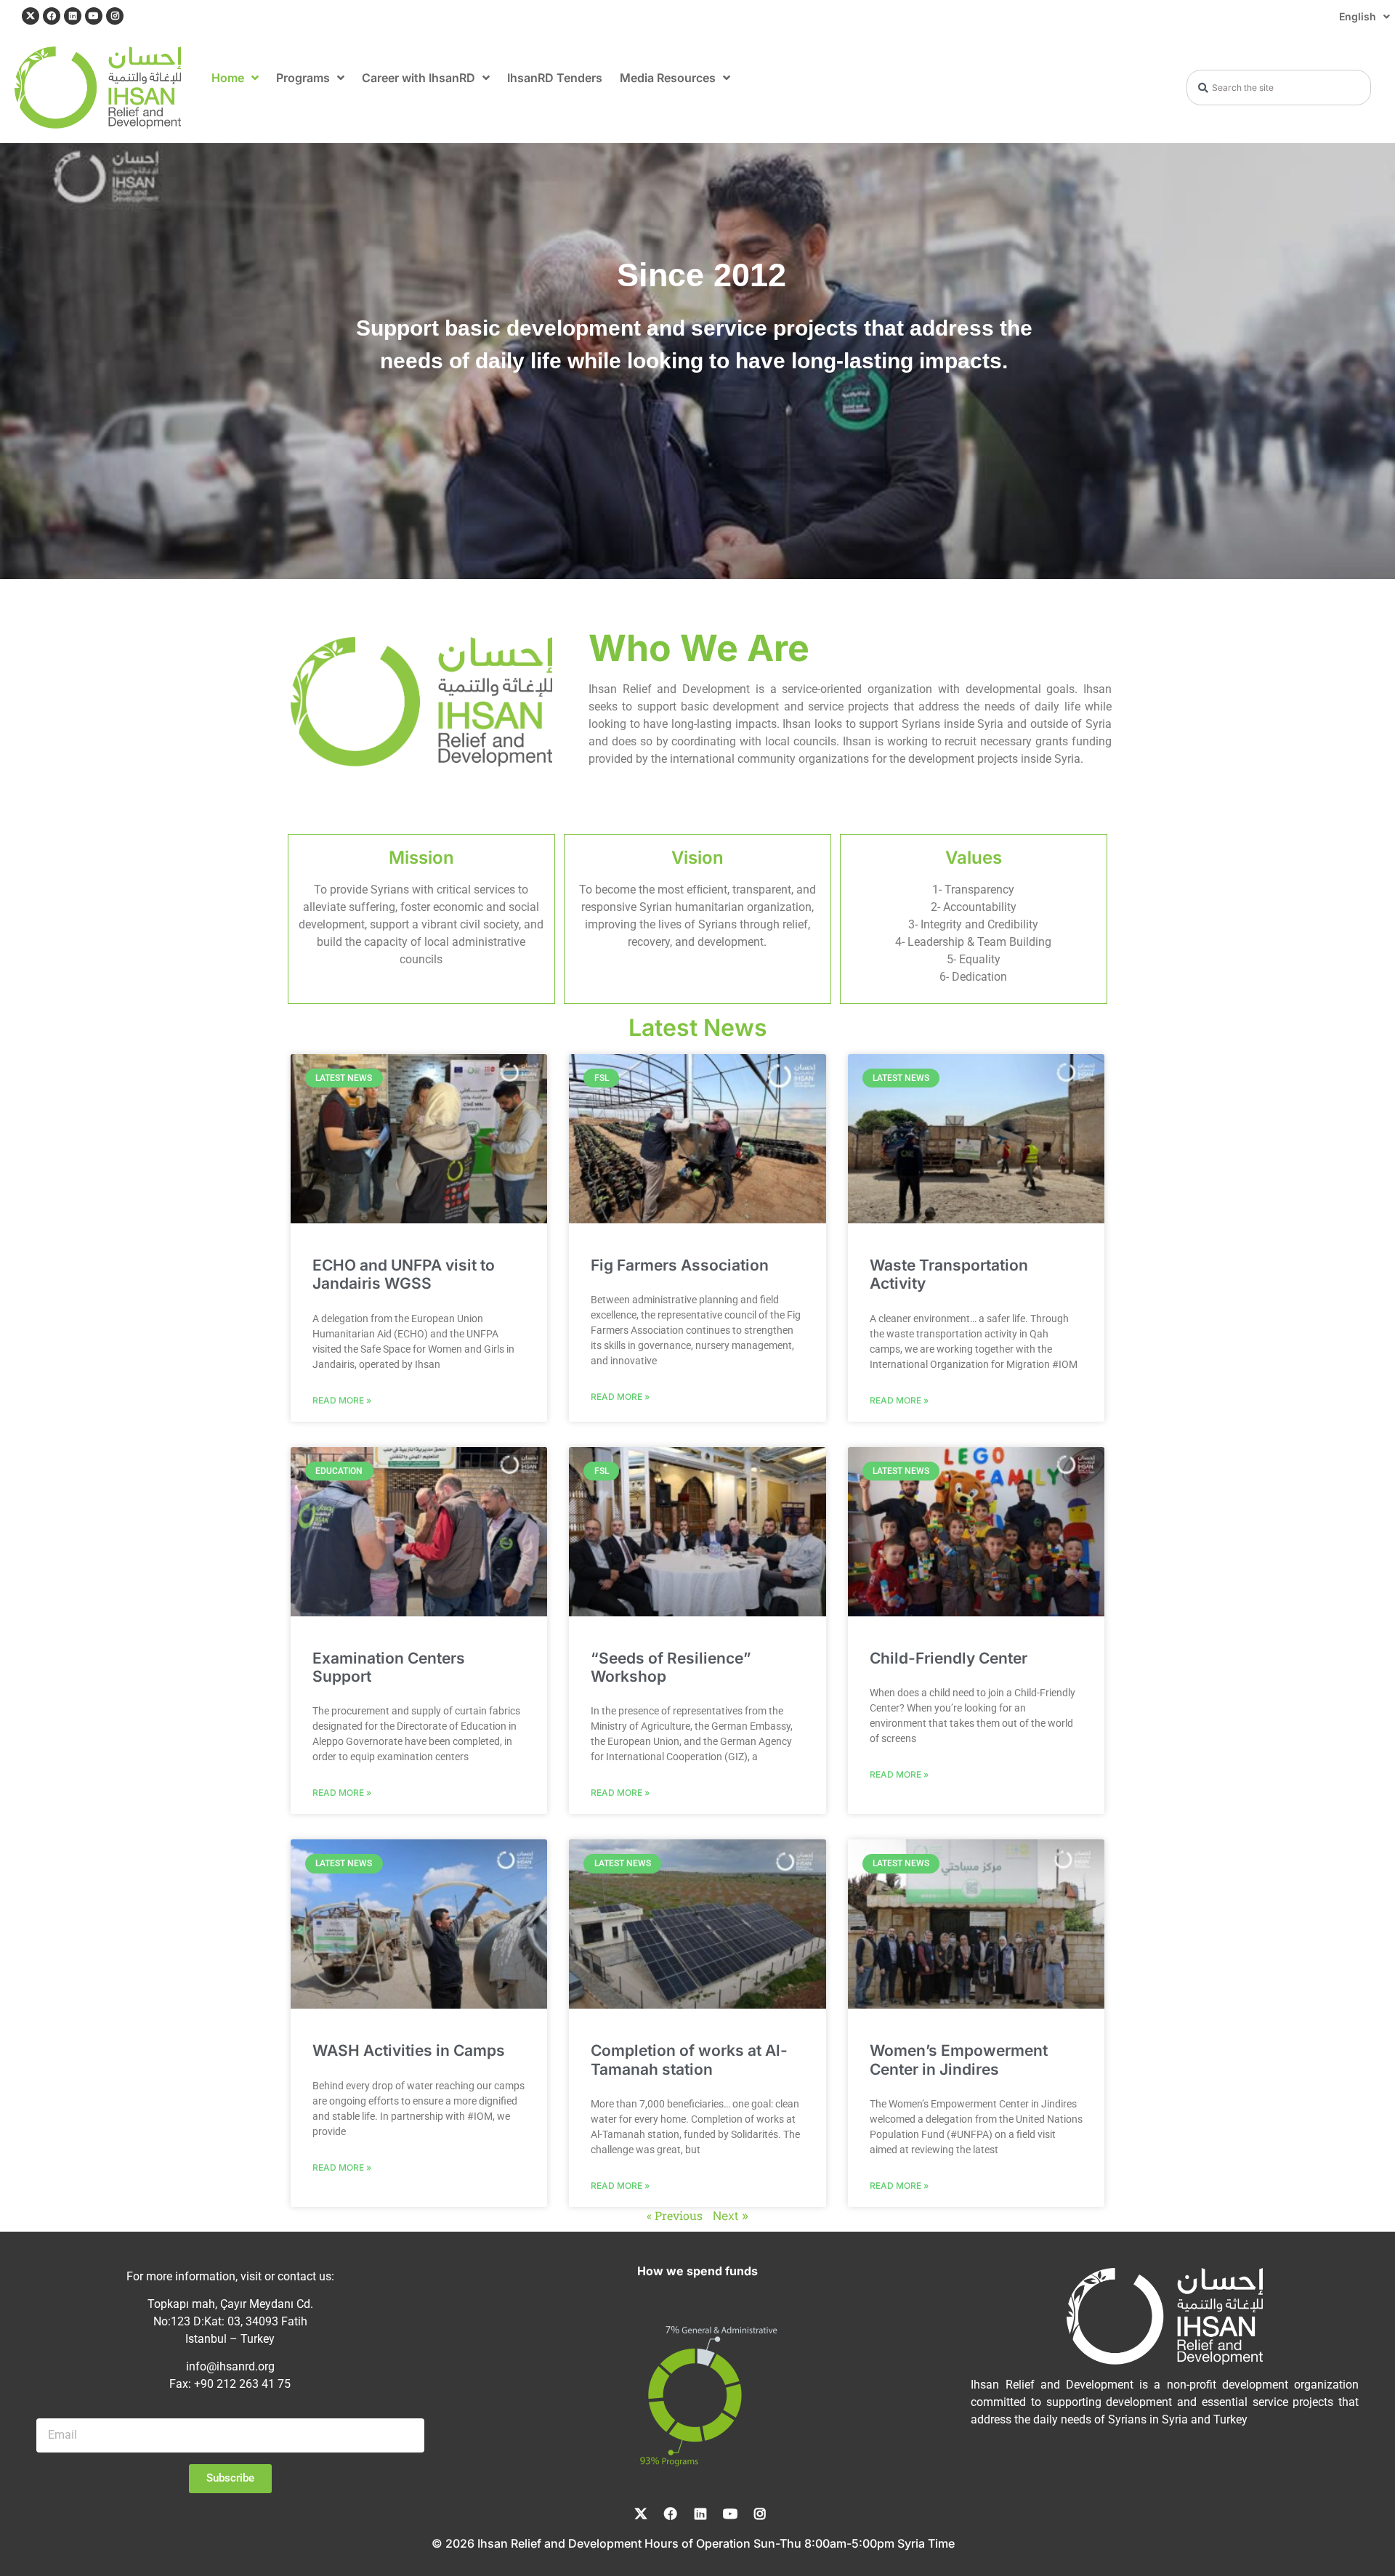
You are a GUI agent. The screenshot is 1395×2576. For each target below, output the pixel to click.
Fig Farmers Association (680, 1265)
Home (228, 78)
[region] (697, 361)
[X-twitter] (31, 16)
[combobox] (1279, 88)
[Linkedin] (73, 16)
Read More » (342, 1400)
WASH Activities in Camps (409, 2050)
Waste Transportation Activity (949, 1274)
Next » (731, 2216)
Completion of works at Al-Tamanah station (689, 2059)
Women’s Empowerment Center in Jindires (959, 2059)
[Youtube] (94, 16)
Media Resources (668, 78)
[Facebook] (52, 16)
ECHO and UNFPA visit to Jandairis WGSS (404, 1274)
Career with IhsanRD (418, 78)
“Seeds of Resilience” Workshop (671, 1667)
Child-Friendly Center (949, 1658)
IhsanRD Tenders (555, 78)
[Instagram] (115, 16)
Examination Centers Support (389, 1667)
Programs (303, 78)
